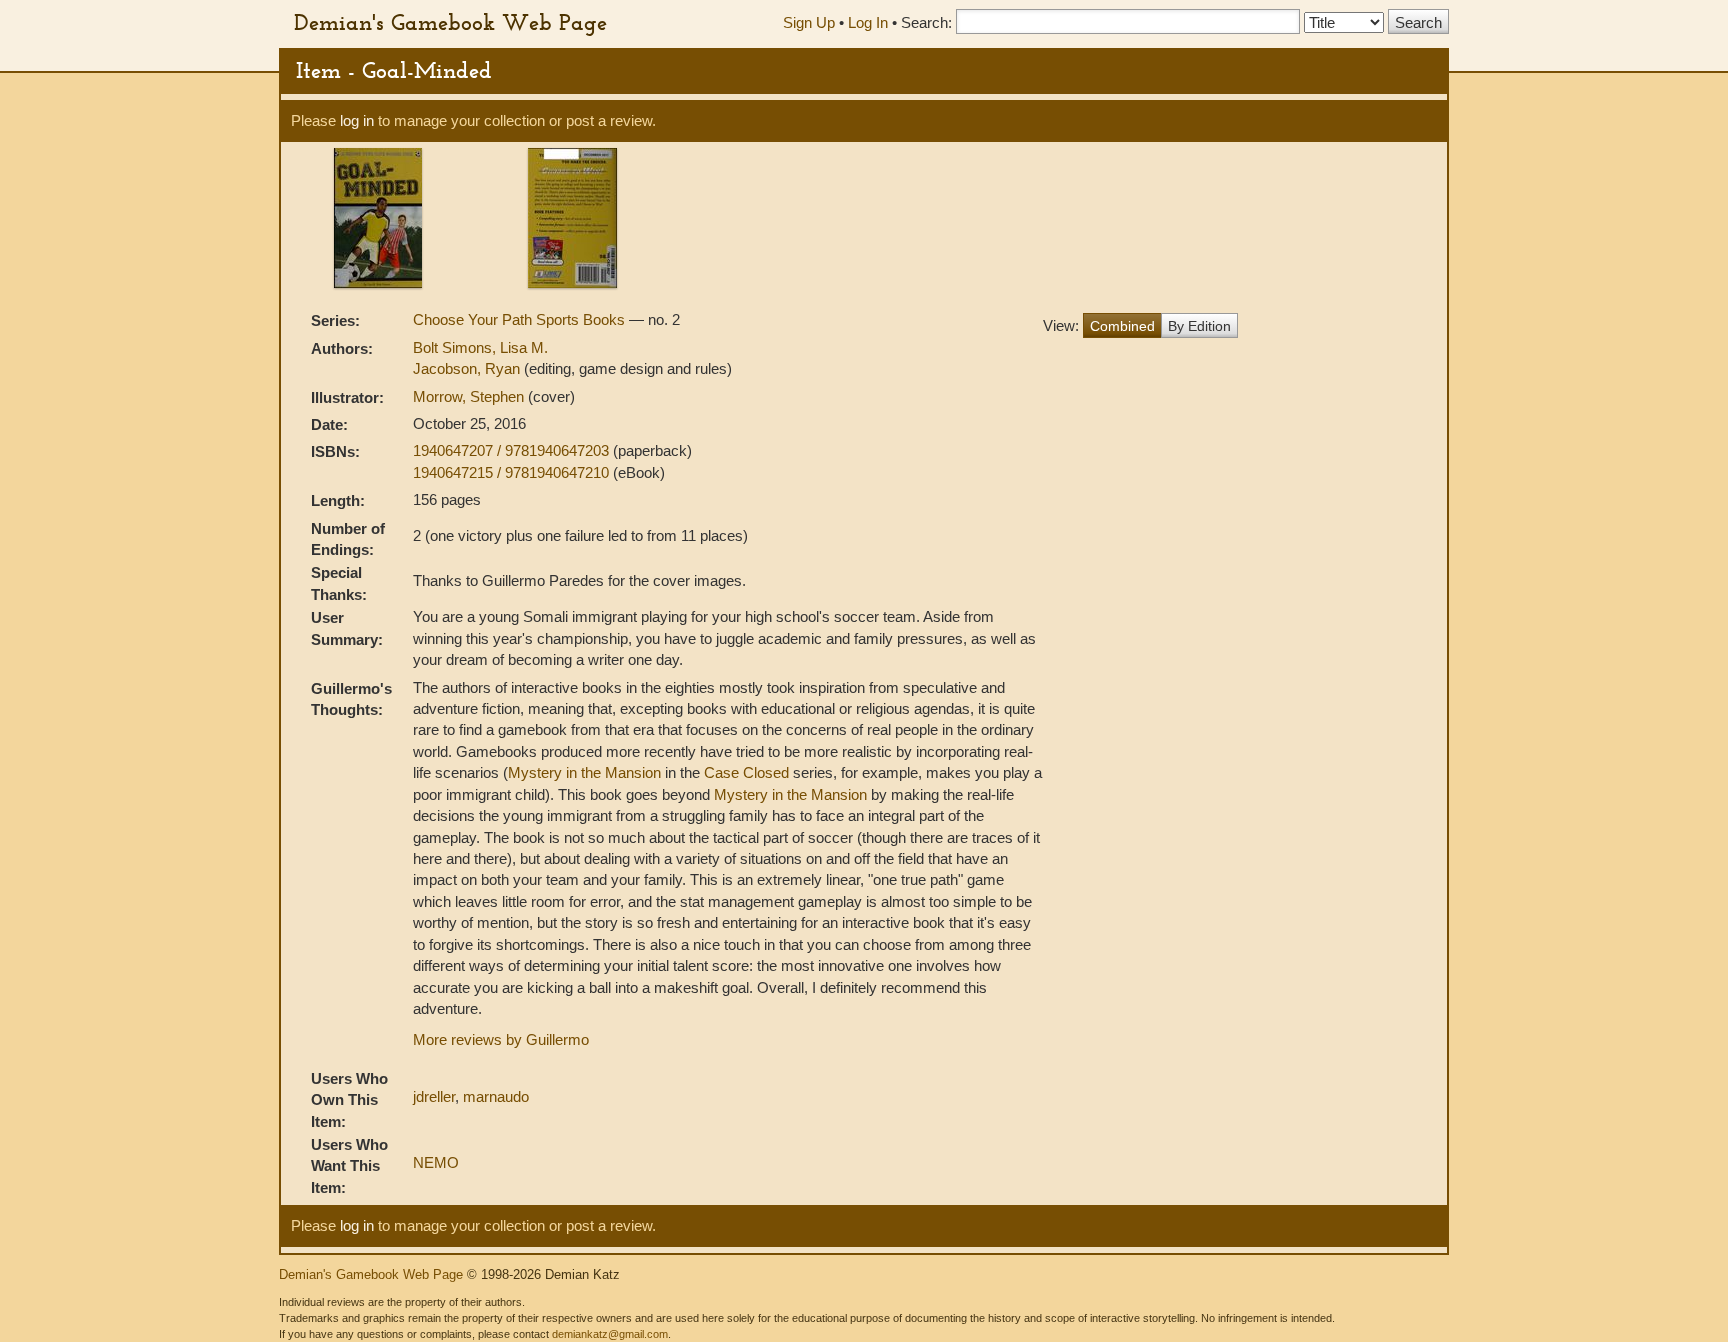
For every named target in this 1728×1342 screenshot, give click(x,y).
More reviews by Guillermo (501, 1039)
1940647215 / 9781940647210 (513, 472)
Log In (868, 22)
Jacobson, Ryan (468, 368)
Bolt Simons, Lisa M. (480, 347)
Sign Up (809, 22)
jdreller (434, 1096)
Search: (926, 22)
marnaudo (496, 1096)
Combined (1122, 326)
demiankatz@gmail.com (610, 1334)
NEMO (436, 1162)
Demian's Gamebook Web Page (450, 22)
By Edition (1199, 326)
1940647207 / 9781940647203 (513, 450)
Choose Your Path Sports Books (521, 319)
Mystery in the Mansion (584, 772)
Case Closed (746, 772)
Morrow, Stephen (470, 396)
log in (357, 120)
